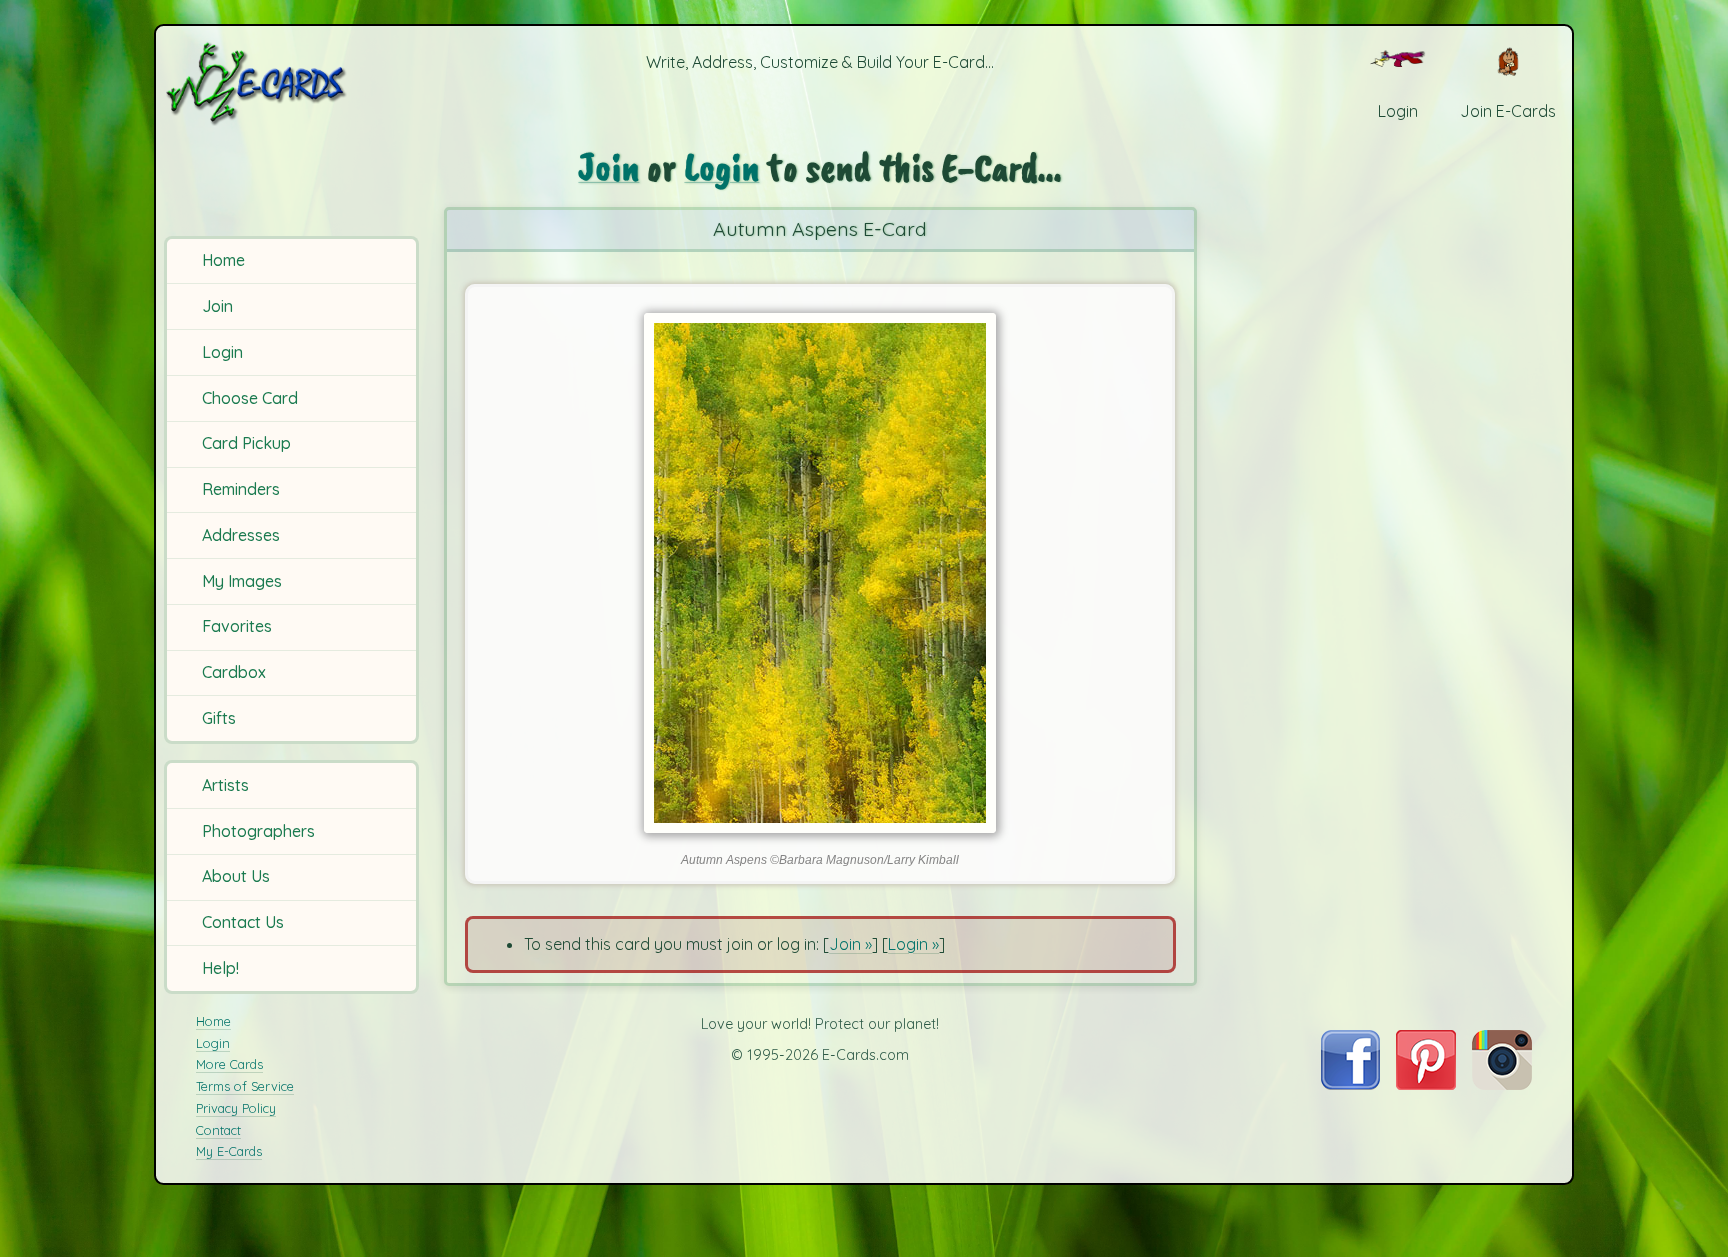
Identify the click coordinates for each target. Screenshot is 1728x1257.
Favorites (237, 626)
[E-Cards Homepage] (289, 83)
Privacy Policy (236, 1108)
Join (217, 306)
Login (222, 352)
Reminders (241, 489)
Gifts (219, 718)
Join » (850, 944)
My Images (242, 581)
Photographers (258, 831)
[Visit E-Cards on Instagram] (1502, 1084)
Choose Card (250, 398)
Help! (220, 968)
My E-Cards (229, 1151)
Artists (225, 785)
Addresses (241, 535)
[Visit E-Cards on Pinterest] (1426, 1084)
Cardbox (234, 672)
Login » (913, 944)
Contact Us (243, 922)
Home (223, 260)
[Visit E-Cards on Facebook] (1350, 1084)
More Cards (229, 1064)
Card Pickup (246, 443)
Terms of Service (245, 1086)
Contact (218, 1130)
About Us (236, 876)
